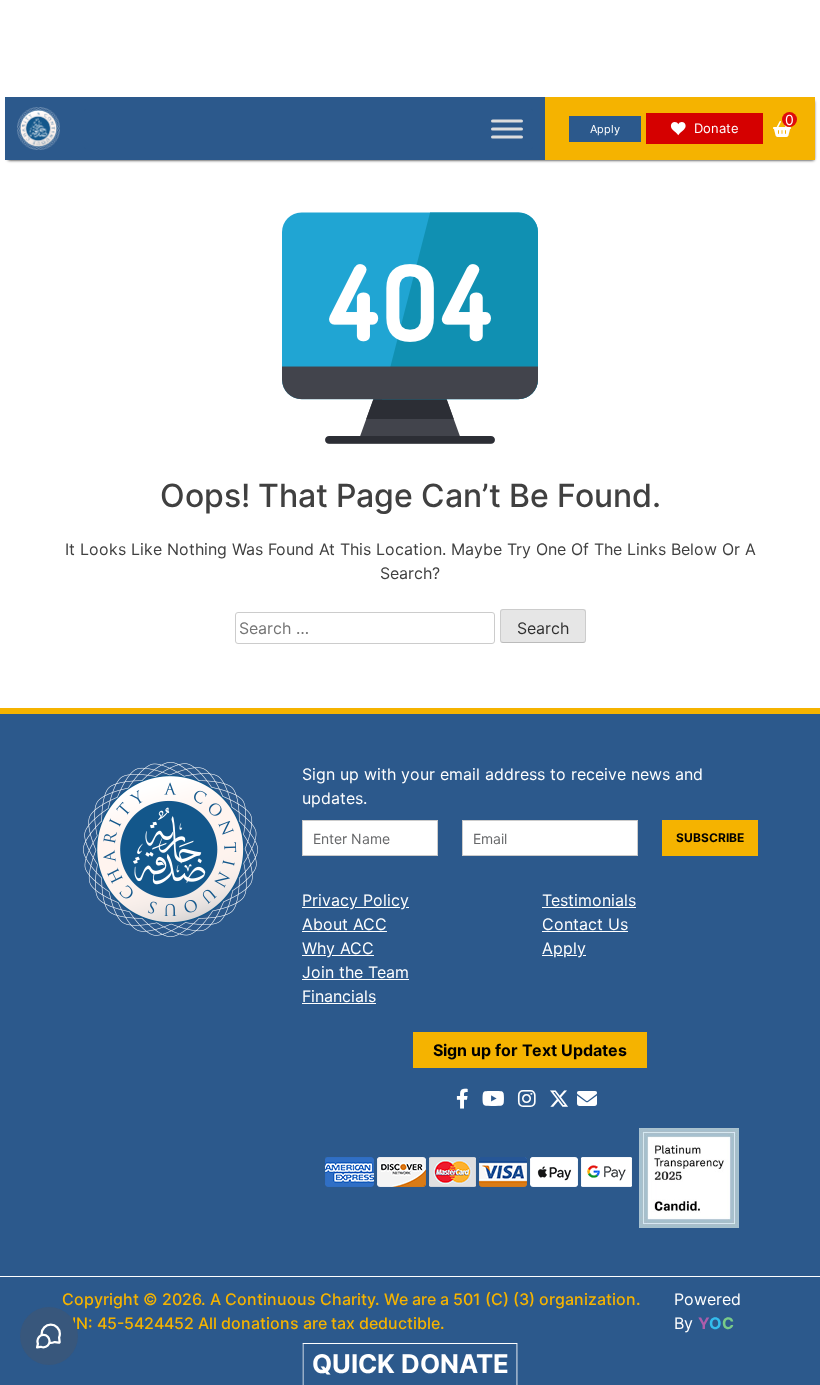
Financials (339, 996)
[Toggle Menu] (507, 128)
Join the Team (355, 972)
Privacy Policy (355, 900)
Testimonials (589, 900)
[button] (782, 129)
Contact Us (585, 924)
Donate (716, 128)
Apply (605, 129)
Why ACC (338, 948)
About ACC (344, 924)
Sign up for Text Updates (530, 1050)
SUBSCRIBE (710, 837)
